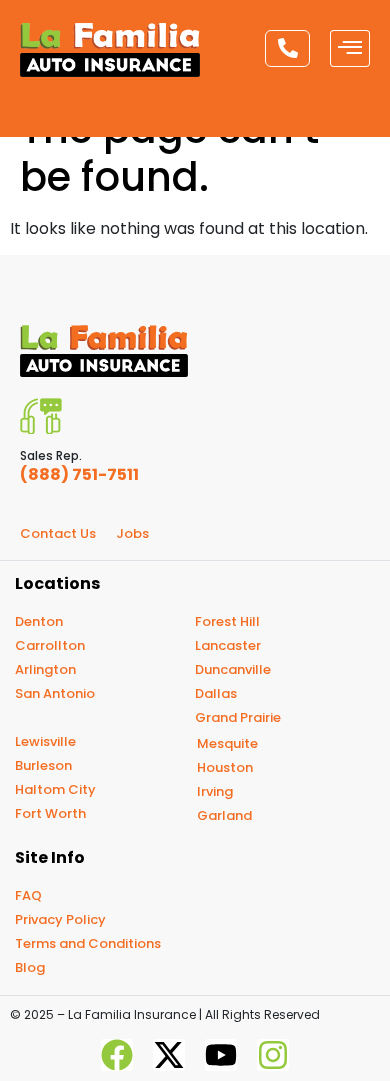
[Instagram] (273, 1055)
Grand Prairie (238, 717)
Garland (224, 815)
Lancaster (228, 645)
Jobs (132, 533)
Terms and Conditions (88, 943)
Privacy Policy (60, 919)
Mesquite (227, 743)
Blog (30, 967)
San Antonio (55, 693)
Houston (225, 767)
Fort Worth (50, 813)
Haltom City (55, 789)
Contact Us (58, 533)
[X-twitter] (169, 1055)
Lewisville (45, 741)
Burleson (43, 765)
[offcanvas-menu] (350, 48)
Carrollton (50, 645)
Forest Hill (227, 621)
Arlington (45, 669)
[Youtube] (221, 1055)
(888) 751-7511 (79, 474)
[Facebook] (117, 1055)
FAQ (28, 895)
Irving (215, 791)
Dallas (216, 693)
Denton (39, 621)
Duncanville (233, 669)
